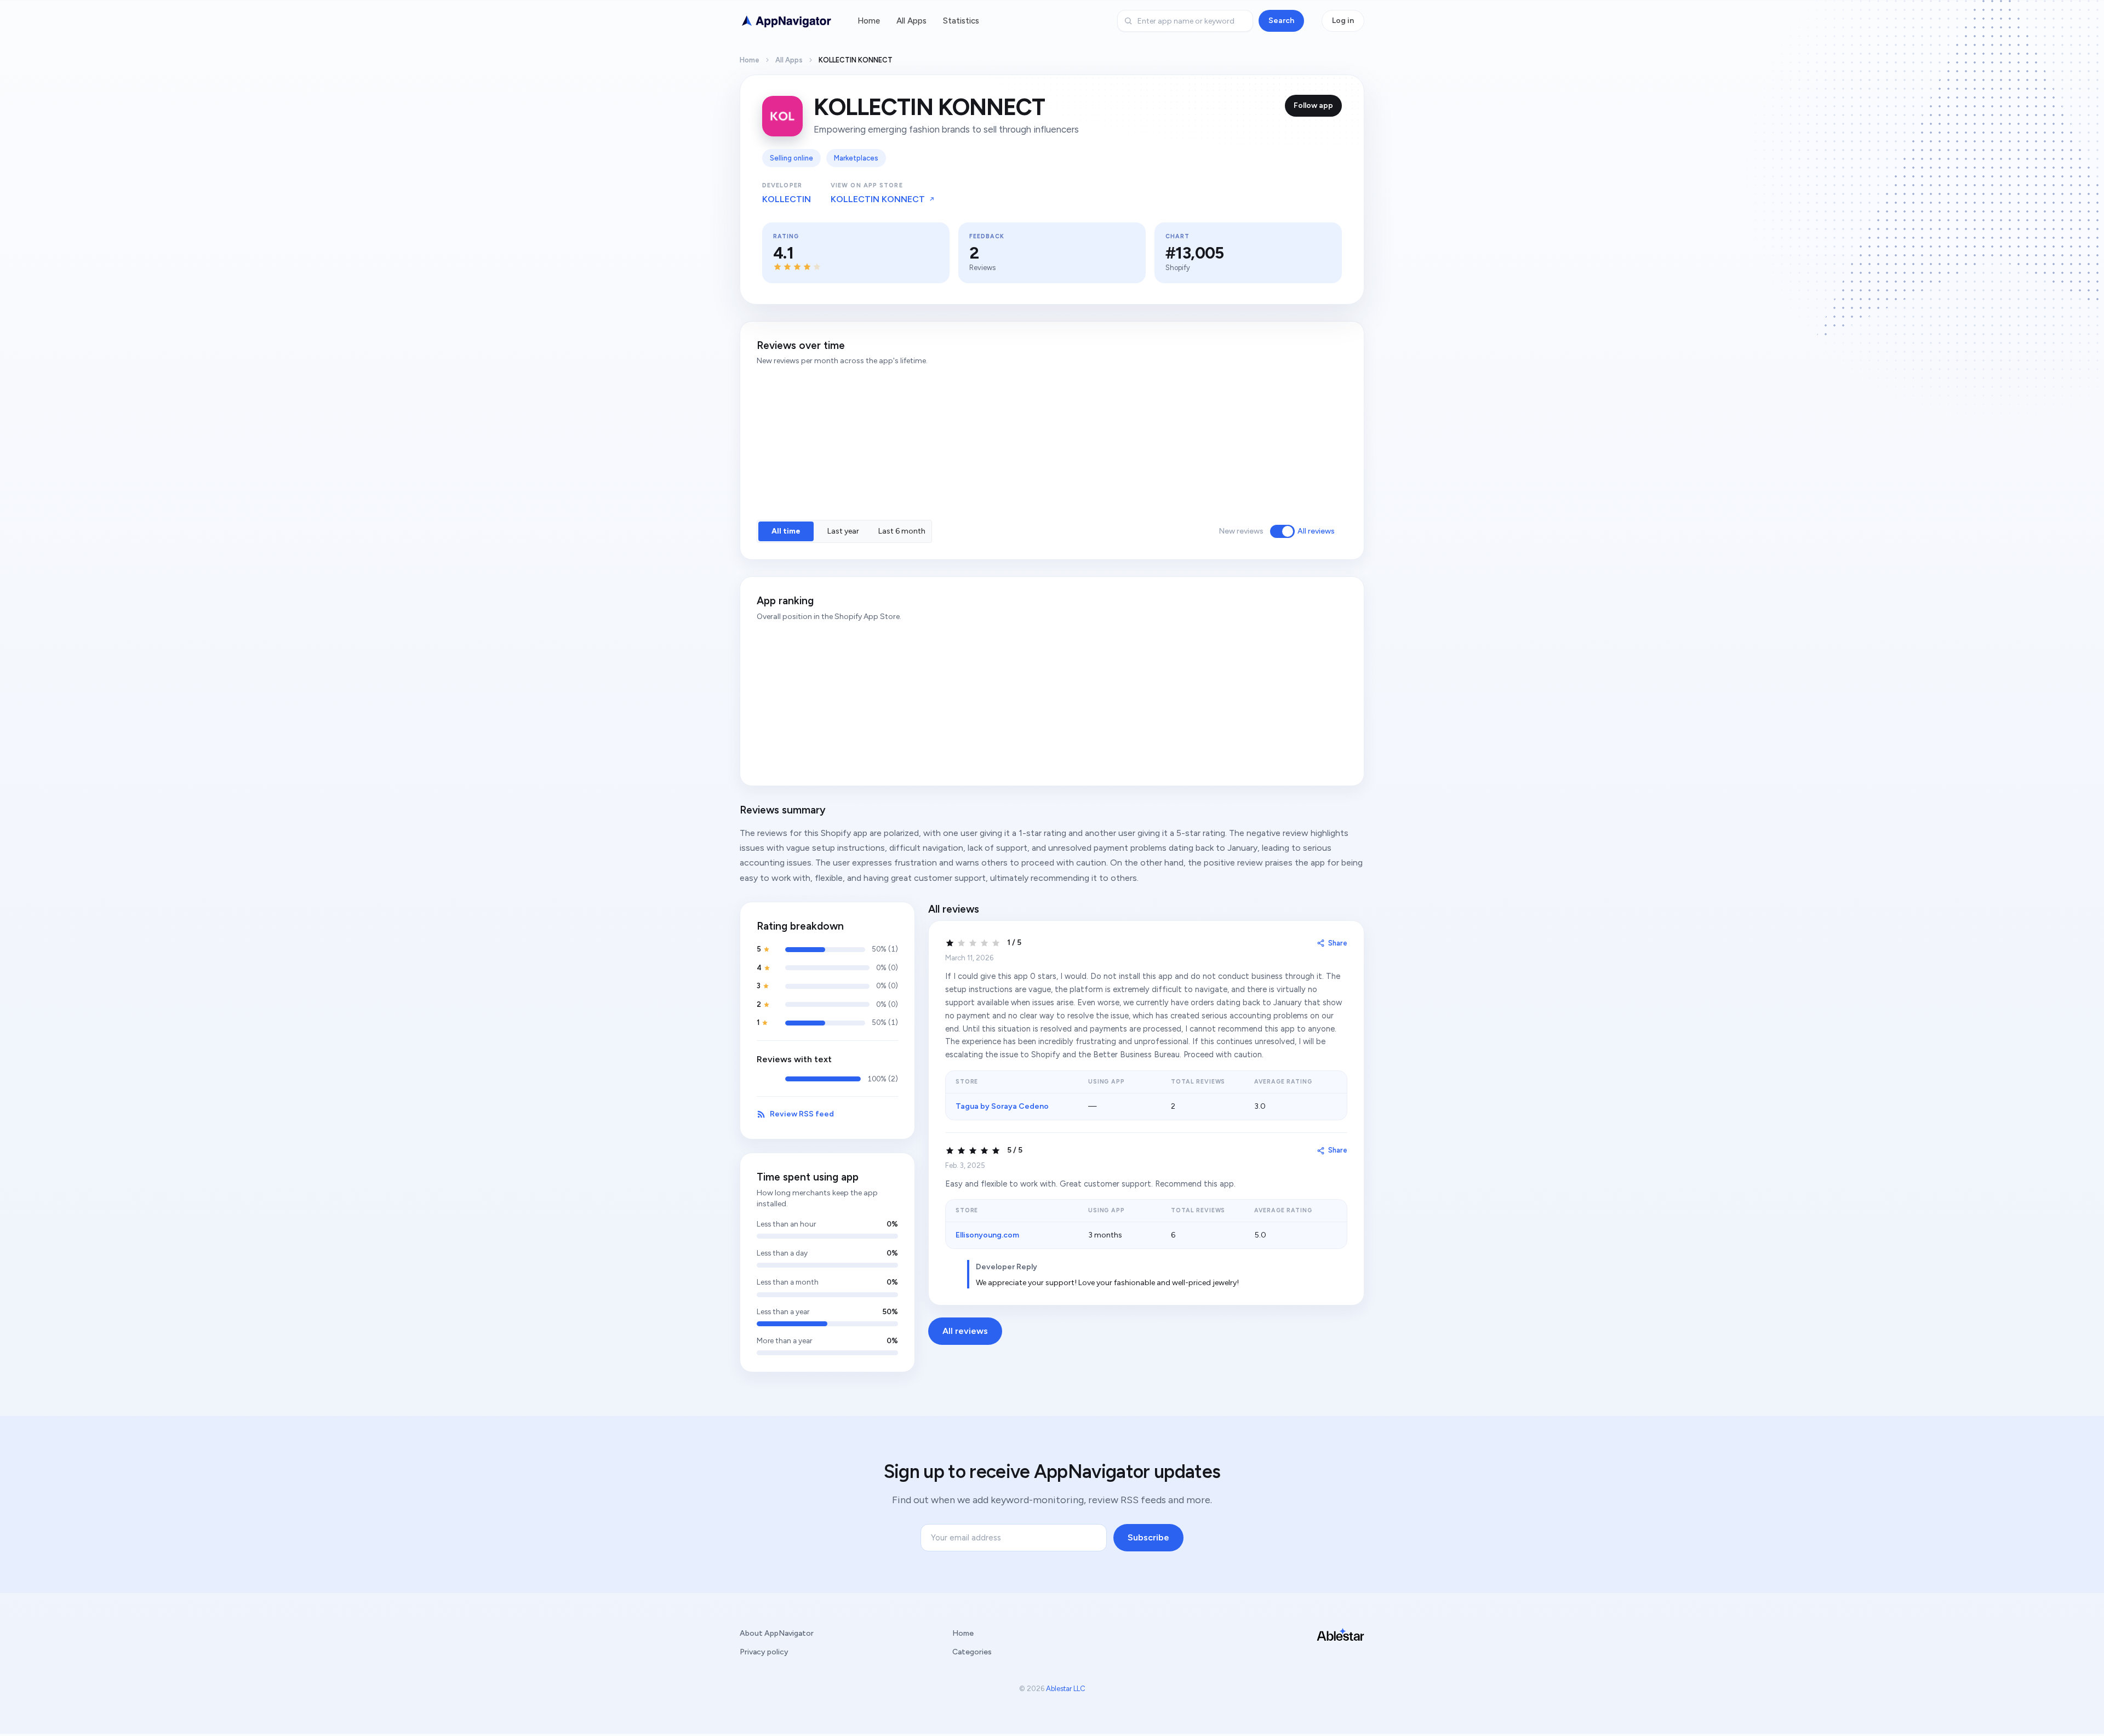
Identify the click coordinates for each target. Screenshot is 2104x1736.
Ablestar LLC (1066, 1689)
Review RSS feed (802, 1114)
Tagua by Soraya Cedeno (1002, 1106)
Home (869, 21)
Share (1338, 943)
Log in (1343, 21)
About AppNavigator (777, 1633)
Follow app (1313, 105)
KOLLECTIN (787, 199)
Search (1281, 21)
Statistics (961, 21)
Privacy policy (764, 1652)
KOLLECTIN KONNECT (878, 199)
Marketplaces (856, 158)
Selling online (791, 158)
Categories (972, 1652)
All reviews (1316, 531)
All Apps (911, 21)
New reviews (1241, 531)
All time (786, 531)
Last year (843, 531)
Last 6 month (902, 531)
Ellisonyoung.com (987, 1235)
